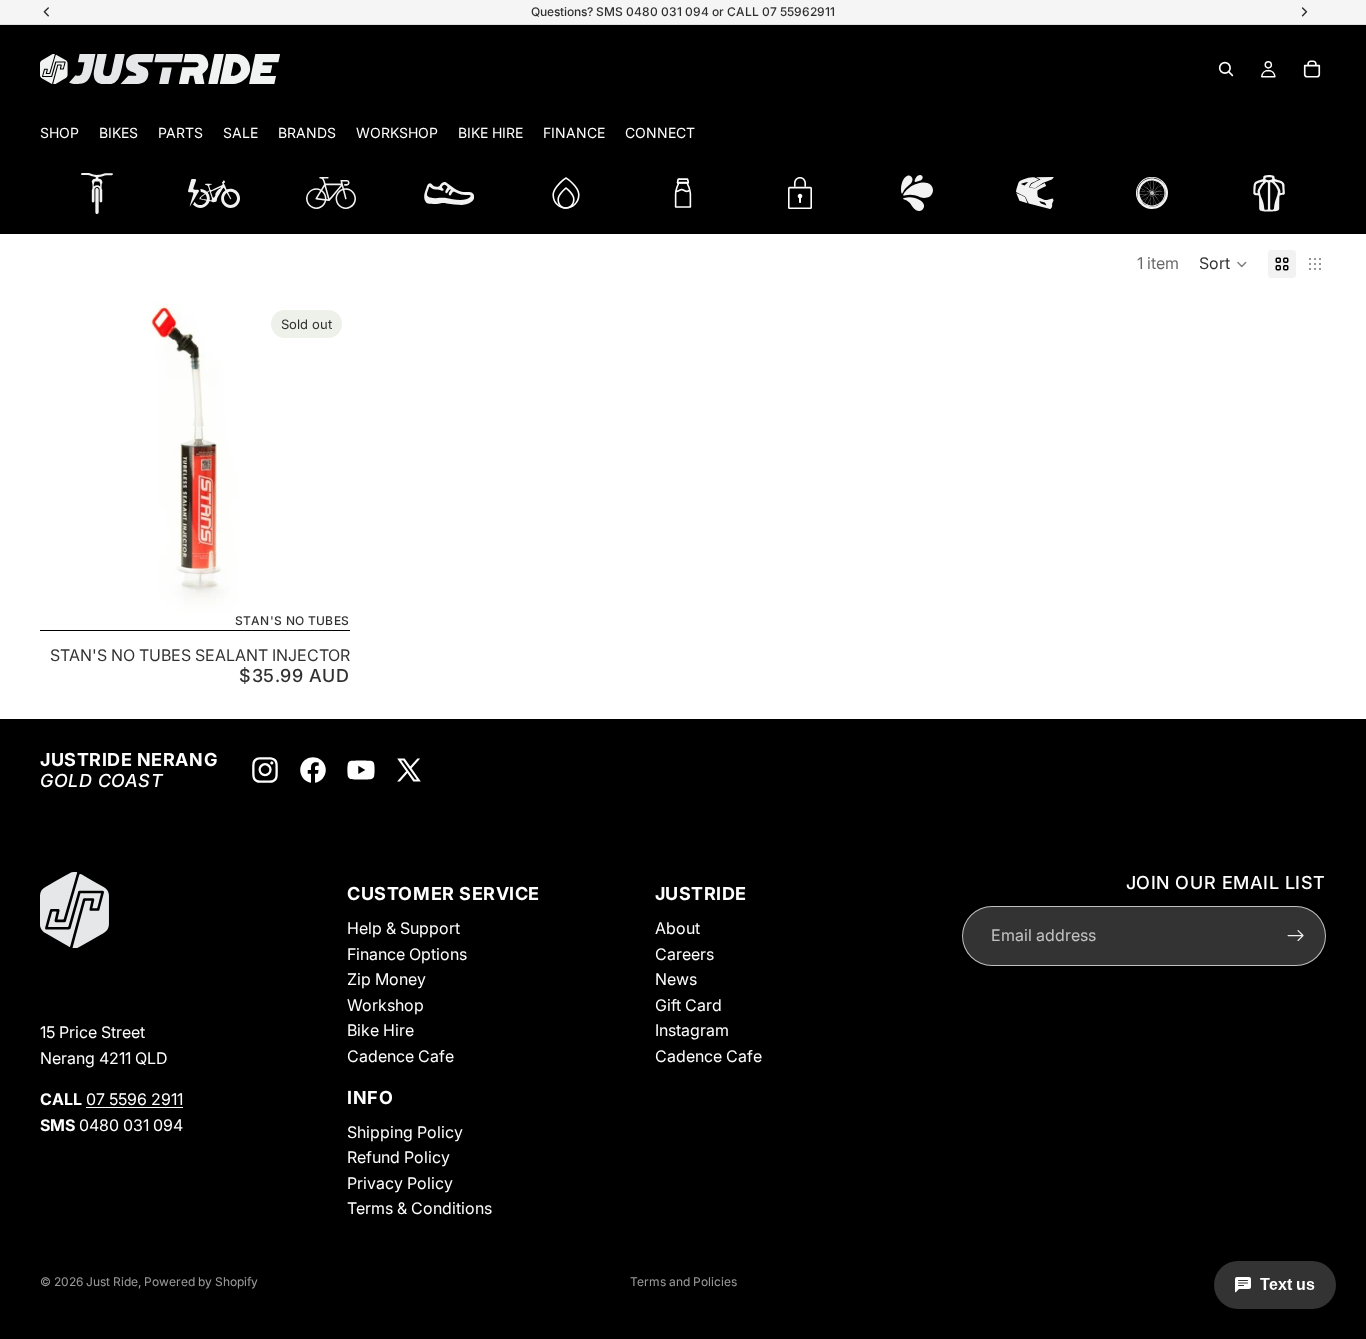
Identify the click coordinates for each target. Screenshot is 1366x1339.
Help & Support (403, 928)
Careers (684, 954)
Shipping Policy (405, 1131)
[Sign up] (1296, 936)
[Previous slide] (70, 457)
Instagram (692, 1030)
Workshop (385, 1005)
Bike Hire (380, 1030)
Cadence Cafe (400, 1056)
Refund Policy (398, 1157)
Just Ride (112, 1281)
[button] (1223, 264)
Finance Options (407, 954)
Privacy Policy (400, 1183)
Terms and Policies (683, 1281)
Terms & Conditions (419, 1208)
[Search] (1226, 69)
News (676, 979)
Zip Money (386, 979)
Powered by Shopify (201, 1281)
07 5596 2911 (134, 1099)
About (677, 928)
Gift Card (688, 1005)
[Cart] (1312, 69)
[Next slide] (320, 457)
